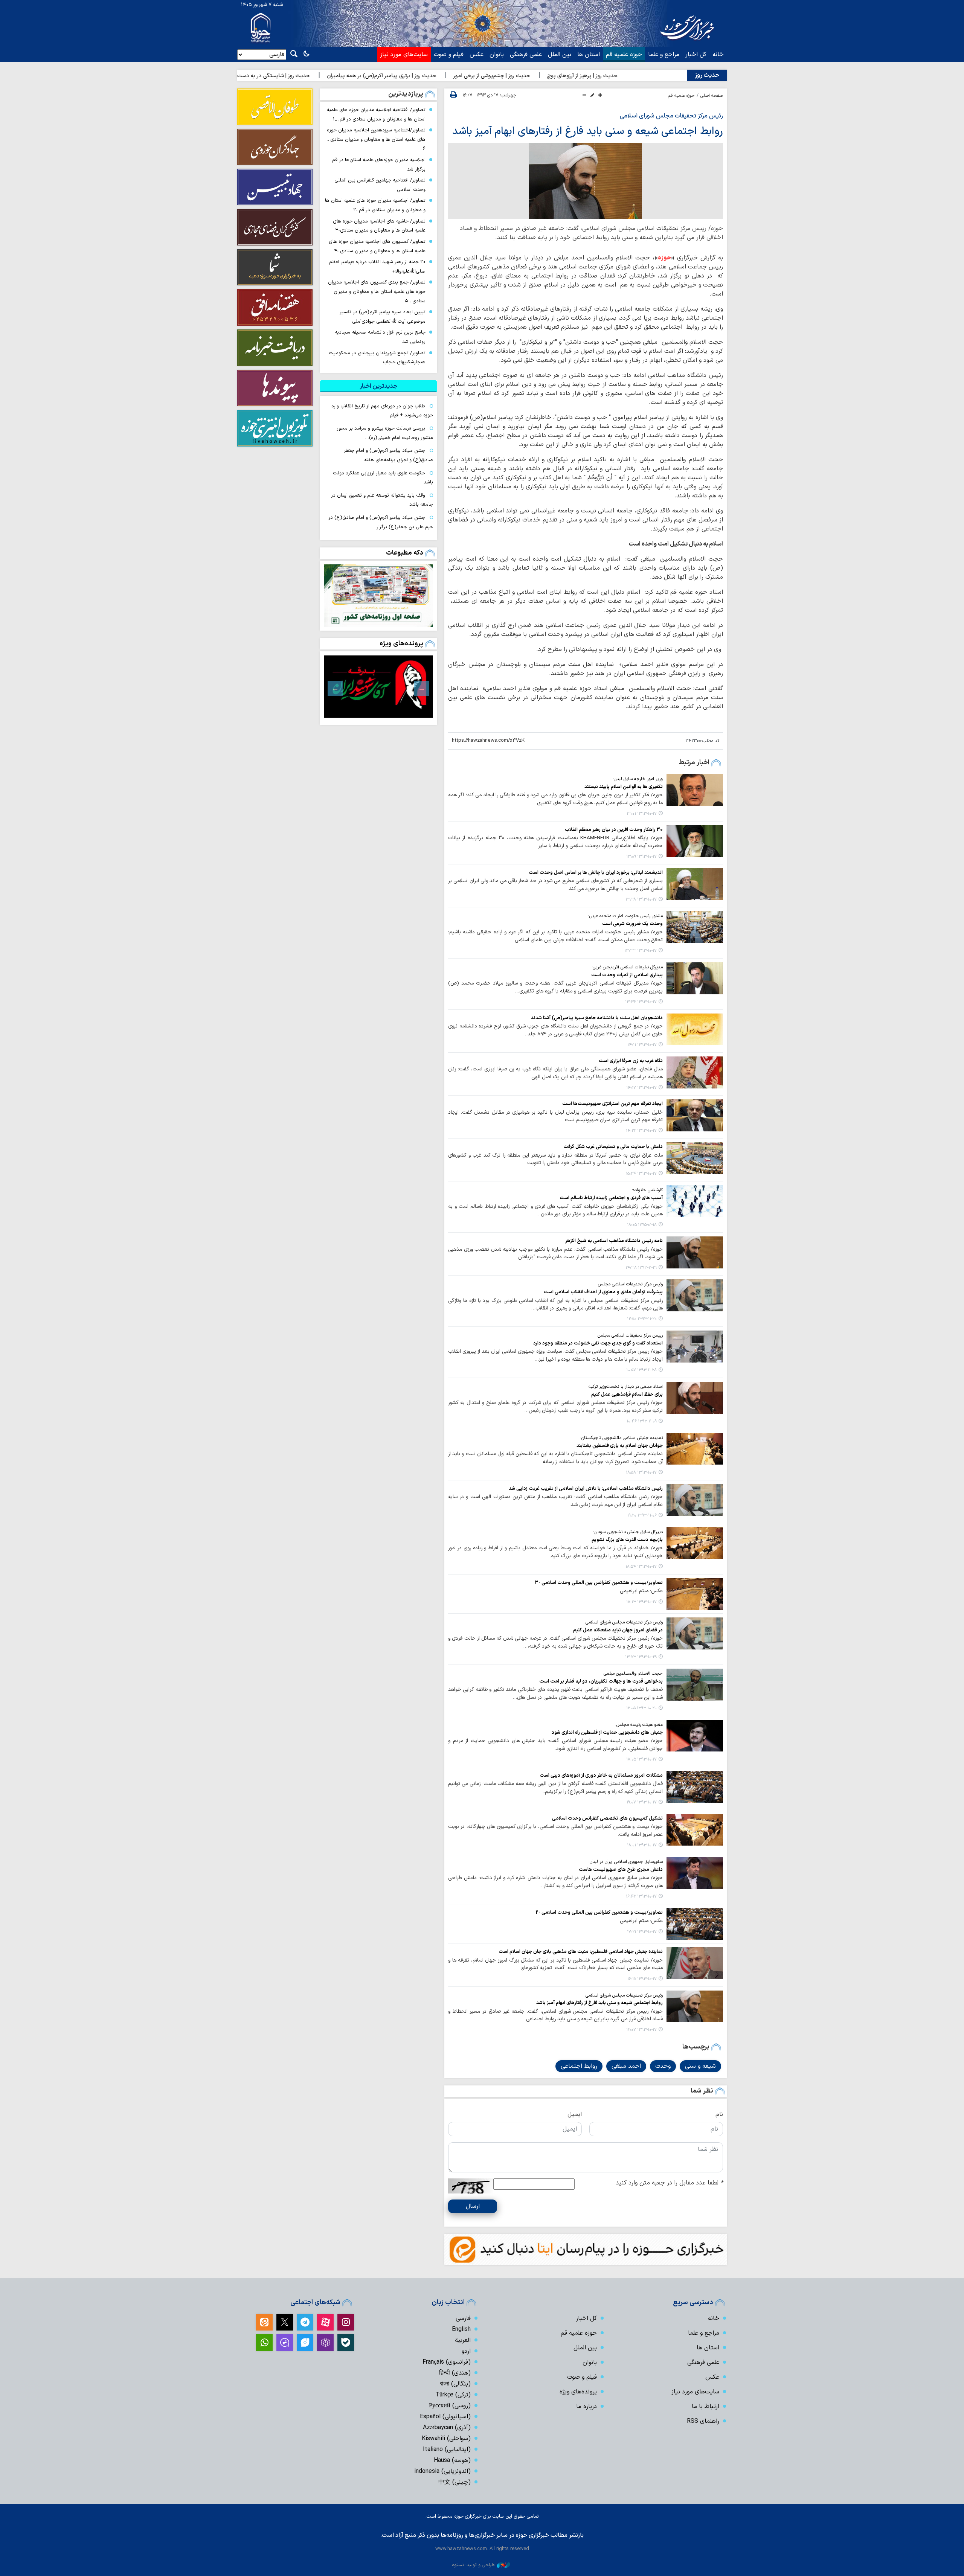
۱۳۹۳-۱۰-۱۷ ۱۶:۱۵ (642, 1979)
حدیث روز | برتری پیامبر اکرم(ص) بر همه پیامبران (492, 76)
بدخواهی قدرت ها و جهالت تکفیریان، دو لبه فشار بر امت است (601, 1681)
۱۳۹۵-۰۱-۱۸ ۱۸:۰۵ (642, 1225)
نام (719, 2114)
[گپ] (285, 2343)
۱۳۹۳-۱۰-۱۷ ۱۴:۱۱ (642, 1045)
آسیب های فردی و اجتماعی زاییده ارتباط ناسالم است (611, 1198)
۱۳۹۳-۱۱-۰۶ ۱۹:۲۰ (642, 1516)
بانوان (497, 55)
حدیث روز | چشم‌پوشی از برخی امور (602, 76)
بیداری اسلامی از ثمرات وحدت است (627, 975)
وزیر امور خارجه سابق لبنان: (638, 779)
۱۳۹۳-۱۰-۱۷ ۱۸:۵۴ (641, 1567)
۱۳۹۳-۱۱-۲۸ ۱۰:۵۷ (641, 1370)
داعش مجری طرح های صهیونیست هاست (621, 1870)
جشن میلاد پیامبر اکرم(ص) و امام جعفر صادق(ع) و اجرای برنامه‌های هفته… (388, 455)
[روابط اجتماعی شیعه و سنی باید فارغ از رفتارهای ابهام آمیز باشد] (586, 181)
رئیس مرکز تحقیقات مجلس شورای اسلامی (671, 116)
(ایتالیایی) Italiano (447, 2449)
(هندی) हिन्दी (455, 2373)
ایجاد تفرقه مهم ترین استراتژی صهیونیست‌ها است (612, 1104)
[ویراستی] (305, 2343)
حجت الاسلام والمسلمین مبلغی (633, 1674)
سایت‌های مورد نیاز (404, 55)
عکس (477, 55)
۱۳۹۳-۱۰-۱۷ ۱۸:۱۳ (641, 1602)
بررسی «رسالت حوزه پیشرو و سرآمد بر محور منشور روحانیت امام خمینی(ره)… (385, 433)
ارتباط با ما (705, 2407)
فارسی (463, 2318)
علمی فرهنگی (526, 55)
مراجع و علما (664, 55)
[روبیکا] (325, 2343)
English (461, 2329)
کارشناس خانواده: (647, 1190)
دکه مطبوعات (405, 553)
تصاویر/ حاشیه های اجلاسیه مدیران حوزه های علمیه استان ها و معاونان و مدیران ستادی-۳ (379, 226)
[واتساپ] (264, 2343)
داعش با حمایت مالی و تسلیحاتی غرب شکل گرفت (613, 1147)
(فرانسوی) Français (447, 2362)
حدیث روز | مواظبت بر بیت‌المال (265, 76)
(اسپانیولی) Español (445, 2417)
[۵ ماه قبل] (378, 686)
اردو (466, 2351)
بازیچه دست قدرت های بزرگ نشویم (627, 1540)
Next (335, 688)
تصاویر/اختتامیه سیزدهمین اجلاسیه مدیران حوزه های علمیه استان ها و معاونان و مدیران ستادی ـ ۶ (376, 139)
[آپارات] (325, 2322)
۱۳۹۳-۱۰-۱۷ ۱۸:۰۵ (641, 1760)
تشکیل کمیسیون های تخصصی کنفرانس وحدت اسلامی (607, 1818)
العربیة (463, 2340)
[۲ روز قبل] (378, 596)
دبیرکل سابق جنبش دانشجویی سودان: (628, 1532)
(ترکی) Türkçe (453, 2395)
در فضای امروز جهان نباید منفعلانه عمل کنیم (618, 1630)
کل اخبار (696, 55)
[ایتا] (264, 2322)
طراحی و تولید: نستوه (473, 2565)
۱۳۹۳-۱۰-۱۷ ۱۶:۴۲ (641, 1897)
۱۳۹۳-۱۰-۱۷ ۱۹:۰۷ (642, 1802)
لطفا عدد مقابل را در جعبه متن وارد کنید (669, 2183)
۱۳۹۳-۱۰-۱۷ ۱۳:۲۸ (641, 900)
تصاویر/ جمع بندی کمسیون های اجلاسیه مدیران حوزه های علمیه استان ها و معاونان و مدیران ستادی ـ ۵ (377, 291)
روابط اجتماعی (579, 2066)
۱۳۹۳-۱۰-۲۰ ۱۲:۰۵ (641, 1708)
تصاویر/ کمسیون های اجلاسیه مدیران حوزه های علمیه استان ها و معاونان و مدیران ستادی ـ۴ (377, 246)
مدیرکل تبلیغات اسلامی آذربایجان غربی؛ (627, 967)
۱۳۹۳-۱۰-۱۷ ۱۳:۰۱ (642, 814)
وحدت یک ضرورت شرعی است (632, 924)
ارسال (473, 2206)
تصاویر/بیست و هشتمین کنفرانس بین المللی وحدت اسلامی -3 (599, 1583)
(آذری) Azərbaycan (447, 2428)
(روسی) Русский (450, 2406)
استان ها (589, 55)
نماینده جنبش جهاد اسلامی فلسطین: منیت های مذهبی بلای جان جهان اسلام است (581, 1952)
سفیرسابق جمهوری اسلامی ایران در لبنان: (626, 1862)
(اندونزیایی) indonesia (442, 2471)
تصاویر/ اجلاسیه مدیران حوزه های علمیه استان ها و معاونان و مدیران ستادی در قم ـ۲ (375, 205)
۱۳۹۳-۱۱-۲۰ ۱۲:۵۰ (642, 1319)
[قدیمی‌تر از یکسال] (695, 790)
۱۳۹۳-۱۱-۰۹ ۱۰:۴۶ (642, 1421)
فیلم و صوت (449, 55)
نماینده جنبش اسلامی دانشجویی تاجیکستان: (622, 1438)
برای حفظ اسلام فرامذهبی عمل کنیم (627, 1394)
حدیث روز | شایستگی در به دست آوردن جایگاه (369, 76)
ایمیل (575, 2114)
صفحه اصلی (712, 96)
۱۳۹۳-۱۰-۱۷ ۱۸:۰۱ (642, 1845)
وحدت (663, 2066)
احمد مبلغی (626, 2066)
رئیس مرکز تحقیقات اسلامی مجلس (630, 1284)
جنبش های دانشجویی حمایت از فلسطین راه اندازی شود (607, 1732)
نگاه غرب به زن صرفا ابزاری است (631, 1061)
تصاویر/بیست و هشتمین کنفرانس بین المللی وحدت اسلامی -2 (599, 1912)
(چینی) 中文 (455, 2482)
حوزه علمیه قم (624, 55)
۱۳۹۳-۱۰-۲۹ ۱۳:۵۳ (641, 1657)
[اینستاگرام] (346, 2322)
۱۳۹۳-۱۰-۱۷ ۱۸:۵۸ (641, 1473)
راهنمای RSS (703, 2421)
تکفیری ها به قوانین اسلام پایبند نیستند (624, 787)
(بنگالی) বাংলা (455, 2384)
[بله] (346, 2343)
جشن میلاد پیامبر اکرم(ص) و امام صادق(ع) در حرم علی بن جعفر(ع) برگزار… (381, 522)
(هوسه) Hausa (452, 2460)
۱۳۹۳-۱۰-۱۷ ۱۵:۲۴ (641, 1174)
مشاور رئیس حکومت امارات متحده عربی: (625, 916)
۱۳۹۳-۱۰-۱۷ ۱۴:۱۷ (641, 1088)
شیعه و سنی (700, 2066)
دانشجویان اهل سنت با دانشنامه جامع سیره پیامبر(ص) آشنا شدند (597, 1018)
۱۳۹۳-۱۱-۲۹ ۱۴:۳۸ (641, 1268)
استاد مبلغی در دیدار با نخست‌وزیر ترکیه (626, 1387)
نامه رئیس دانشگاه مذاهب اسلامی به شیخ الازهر (614, 1241)
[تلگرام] (305, 2322)
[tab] (378, 386)
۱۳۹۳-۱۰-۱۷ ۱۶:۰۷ (641, 2030)
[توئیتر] (285, 2322)
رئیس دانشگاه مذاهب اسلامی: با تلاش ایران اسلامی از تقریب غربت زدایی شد (586, 1488)
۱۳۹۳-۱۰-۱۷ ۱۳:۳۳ (641, 951)
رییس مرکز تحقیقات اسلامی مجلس (630, 1335)
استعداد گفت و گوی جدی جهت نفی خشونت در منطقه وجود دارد (598, 1343)
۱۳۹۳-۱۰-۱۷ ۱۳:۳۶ (641, 1002)
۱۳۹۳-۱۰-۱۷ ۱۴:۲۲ (641, 1131)
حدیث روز (707, 75)
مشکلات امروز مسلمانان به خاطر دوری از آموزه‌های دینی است (601, 1775)
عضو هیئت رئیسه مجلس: (639, 1725)
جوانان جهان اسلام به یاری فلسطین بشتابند (620, 1446)
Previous (422, 688)
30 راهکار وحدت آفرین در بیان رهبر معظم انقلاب (614, 830)
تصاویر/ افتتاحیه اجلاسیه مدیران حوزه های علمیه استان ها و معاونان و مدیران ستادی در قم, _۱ (376, 114)
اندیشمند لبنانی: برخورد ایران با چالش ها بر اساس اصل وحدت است (596, 873)
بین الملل (560, 55)
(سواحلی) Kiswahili (446, 2439)
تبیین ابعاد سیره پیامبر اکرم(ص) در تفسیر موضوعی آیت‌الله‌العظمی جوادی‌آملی (383, 317)
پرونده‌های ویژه (401, 644)
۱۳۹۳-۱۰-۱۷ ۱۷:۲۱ (642, 1932)
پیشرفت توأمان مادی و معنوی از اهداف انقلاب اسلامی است (603, 1292)
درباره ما (586, 2407)
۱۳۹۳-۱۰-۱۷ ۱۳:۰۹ (641, 857)
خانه (718, 55)
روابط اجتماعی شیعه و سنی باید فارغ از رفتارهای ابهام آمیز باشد (588, 131)
